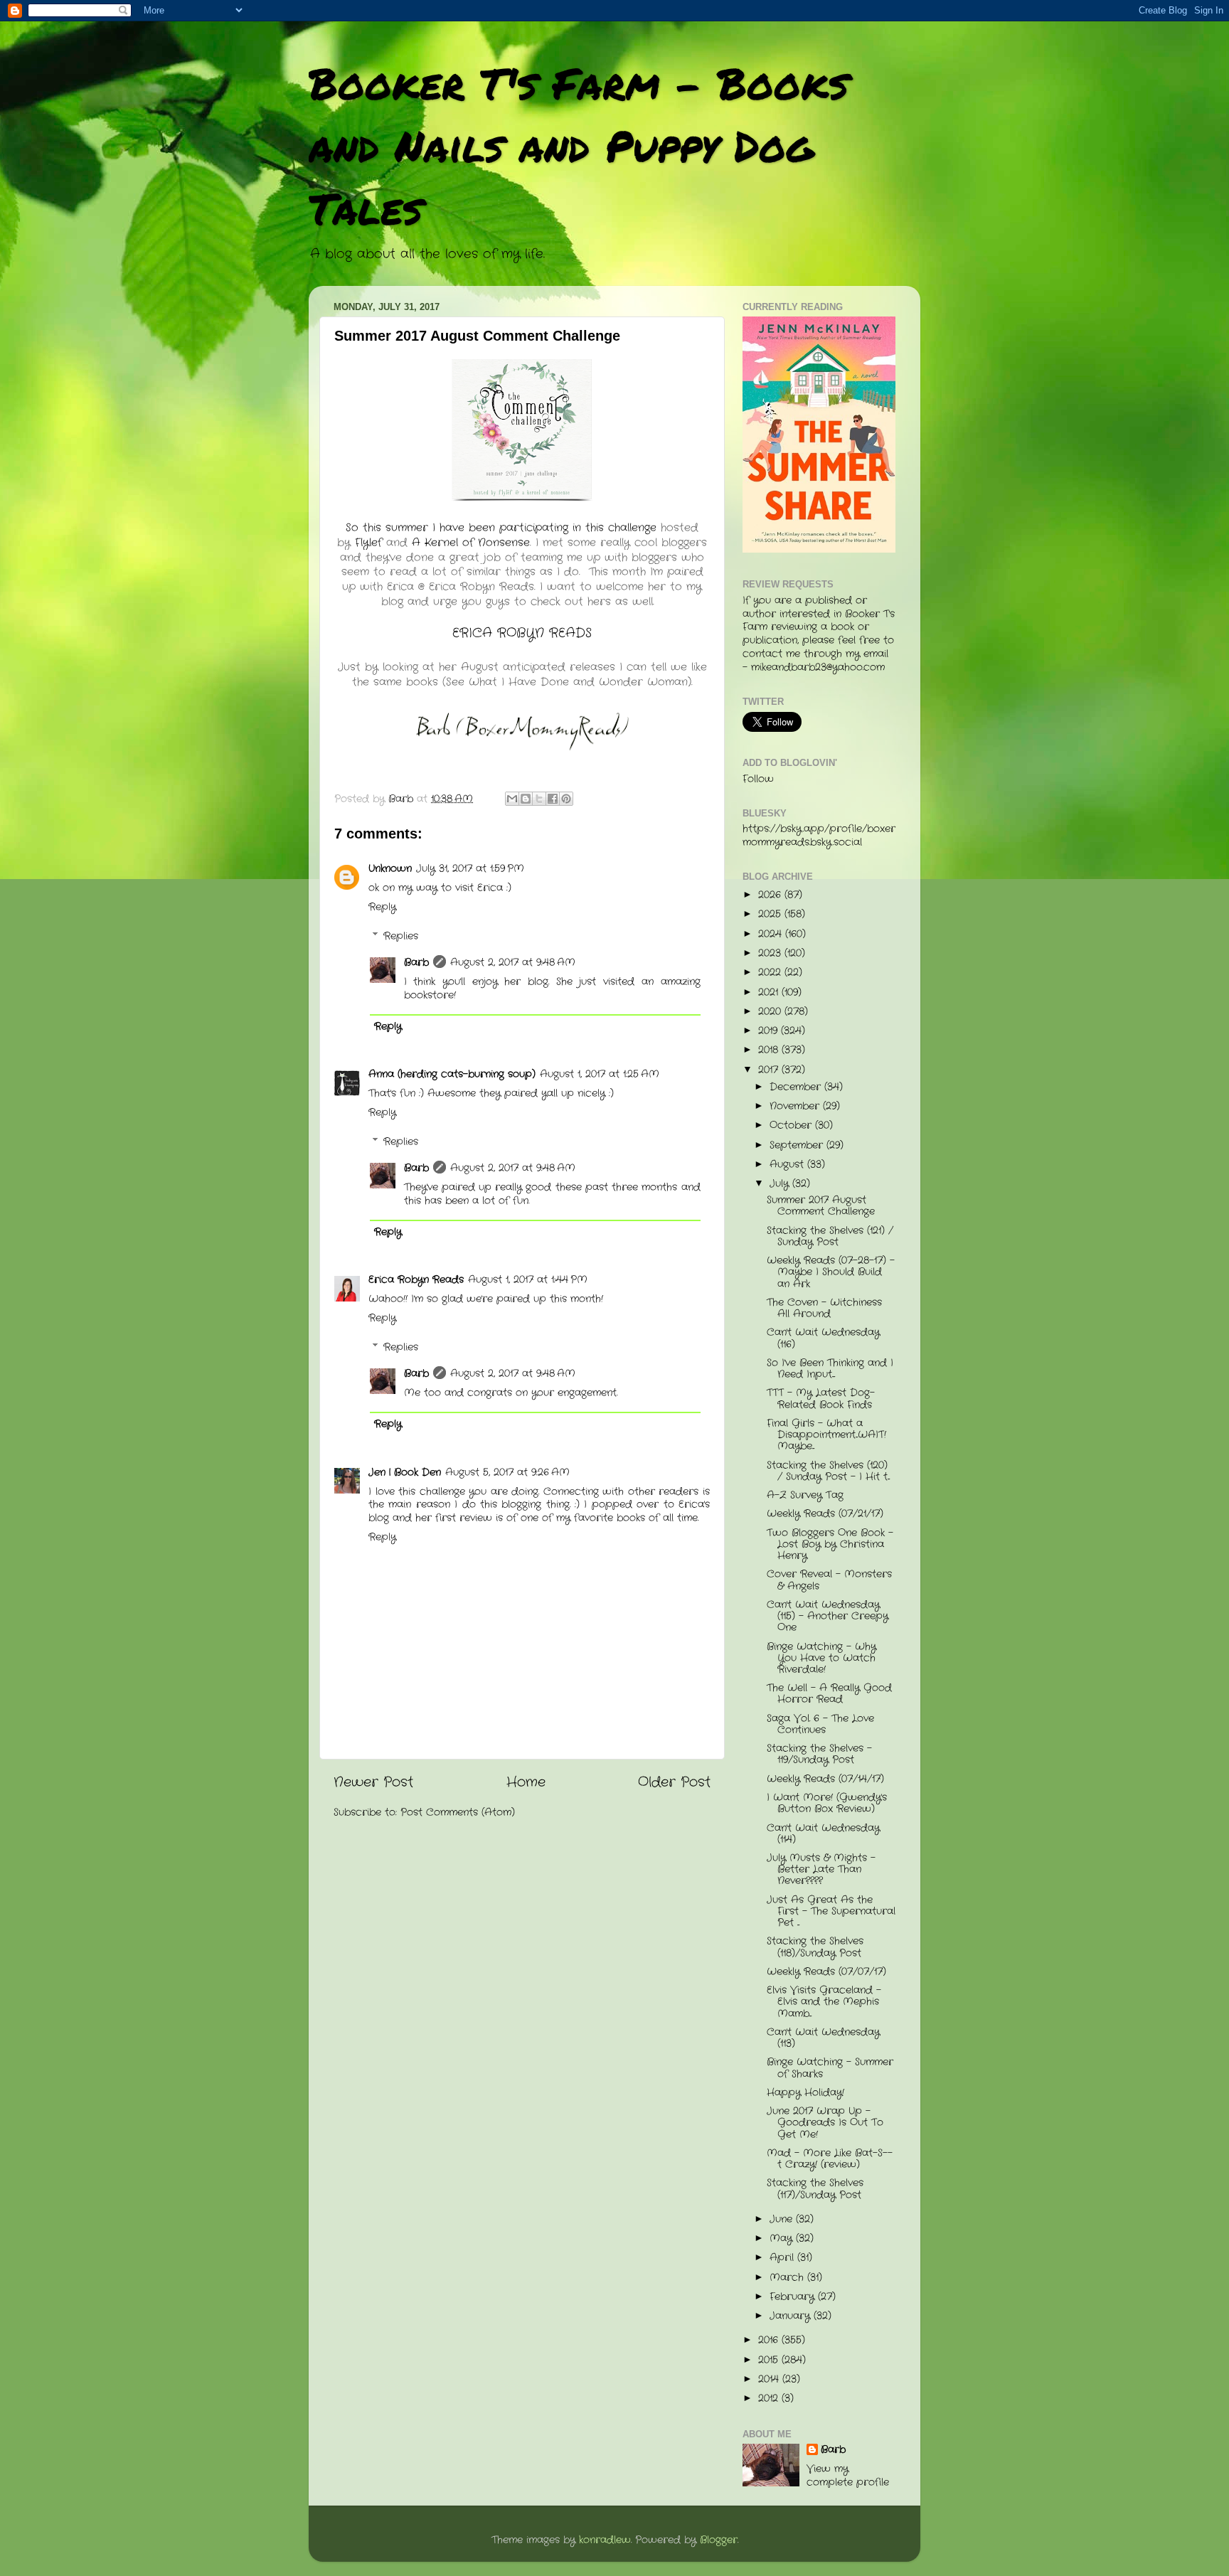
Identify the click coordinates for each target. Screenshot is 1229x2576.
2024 (772, 934)
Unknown (390, 869)
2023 (771, 953)
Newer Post (373, 1783)
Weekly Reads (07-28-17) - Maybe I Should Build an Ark (831, 1272)
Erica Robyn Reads (416, 1280)
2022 (771, 973)
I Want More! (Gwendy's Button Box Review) (827, 1803)
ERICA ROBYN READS (522, 633)
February (794, 2297)
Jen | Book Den (405, 1473)
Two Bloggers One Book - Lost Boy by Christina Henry (830, 1544)
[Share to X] (539, 799)
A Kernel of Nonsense (471, 543)
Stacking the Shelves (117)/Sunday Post (815, 2189)
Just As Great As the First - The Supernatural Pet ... (831, 1911)
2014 (770, 2379)
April (783, 2258)
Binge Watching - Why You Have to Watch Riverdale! (821, 1658)
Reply (382, 907)
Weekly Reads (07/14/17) (825, 1779)
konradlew (605, 2540)
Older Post (674, 1783)
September (798, 1145)
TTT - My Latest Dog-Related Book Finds (821, 1399)
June (783, 2219)
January (792, 2316)
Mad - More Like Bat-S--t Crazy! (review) (830, 2159)
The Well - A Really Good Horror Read (829, 1694)
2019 (770, 1031)
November (796, 1106)
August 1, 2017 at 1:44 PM (528, 1280)
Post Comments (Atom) (458, 1813)
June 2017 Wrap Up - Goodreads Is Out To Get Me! (825, 2123)
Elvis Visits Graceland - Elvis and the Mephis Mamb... (824, 2002)
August (788, 1165)
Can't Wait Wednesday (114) (823, 1834)
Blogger (719, 2540)
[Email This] (512, 799)
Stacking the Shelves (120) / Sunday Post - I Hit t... (828, 1471)
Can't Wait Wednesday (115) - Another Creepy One (828, 1616)
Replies (401, 936)
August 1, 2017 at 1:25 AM (600, 1074)
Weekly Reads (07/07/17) (826, 1972)
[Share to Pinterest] (566, 799)
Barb (416, 963)
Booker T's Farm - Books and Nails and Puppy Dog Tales (579, 145)
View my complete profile (848, 2476)
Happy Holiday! (805, 2093)
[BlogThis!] (526, 799)
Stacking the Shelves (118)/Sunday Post (815, 1947)
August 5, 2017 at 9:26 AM (507, 1473)
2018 (770, 1050)
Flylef (368, 543)
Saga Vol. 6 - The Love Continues (820, 1724)
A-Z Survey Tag (805, 1495)
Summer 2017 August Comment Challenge (821, 1206)
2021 (770, 992)
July (781, 1184)
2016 (770, 2340)
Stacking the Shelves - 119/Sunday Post (819, 1754)
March (788, 2278)
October (792, 1125)
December (797, 1087)
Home (526, 1783)
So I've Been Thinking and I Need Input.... (830, 1369)
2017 (770, 1070)
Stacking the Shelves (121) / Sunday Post (830, 1236)
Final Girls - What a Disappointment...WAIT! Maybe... (826, 1435)
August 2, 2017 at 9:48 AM (513, 963)
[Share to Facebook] (553, 799)
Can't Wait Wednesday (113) (823, 2038)
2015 (770, 2360)
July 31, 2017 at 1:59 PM (470, 869)
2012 (770, 2399)
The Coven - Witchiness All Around (824, 1308)
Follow (758, 779)
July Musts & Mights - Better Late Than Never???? (821, 1869)
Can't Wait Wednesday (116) (823, 1338)
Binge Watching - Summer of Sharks (830, 2068)
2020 (771, 1012)
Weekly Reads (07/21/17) (825, 1514)
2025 (771, 914)
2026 (771, 895)
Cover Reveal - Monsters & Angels (829, 1580)
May (783, 2239)
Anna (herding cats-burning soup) (452, 1074)
